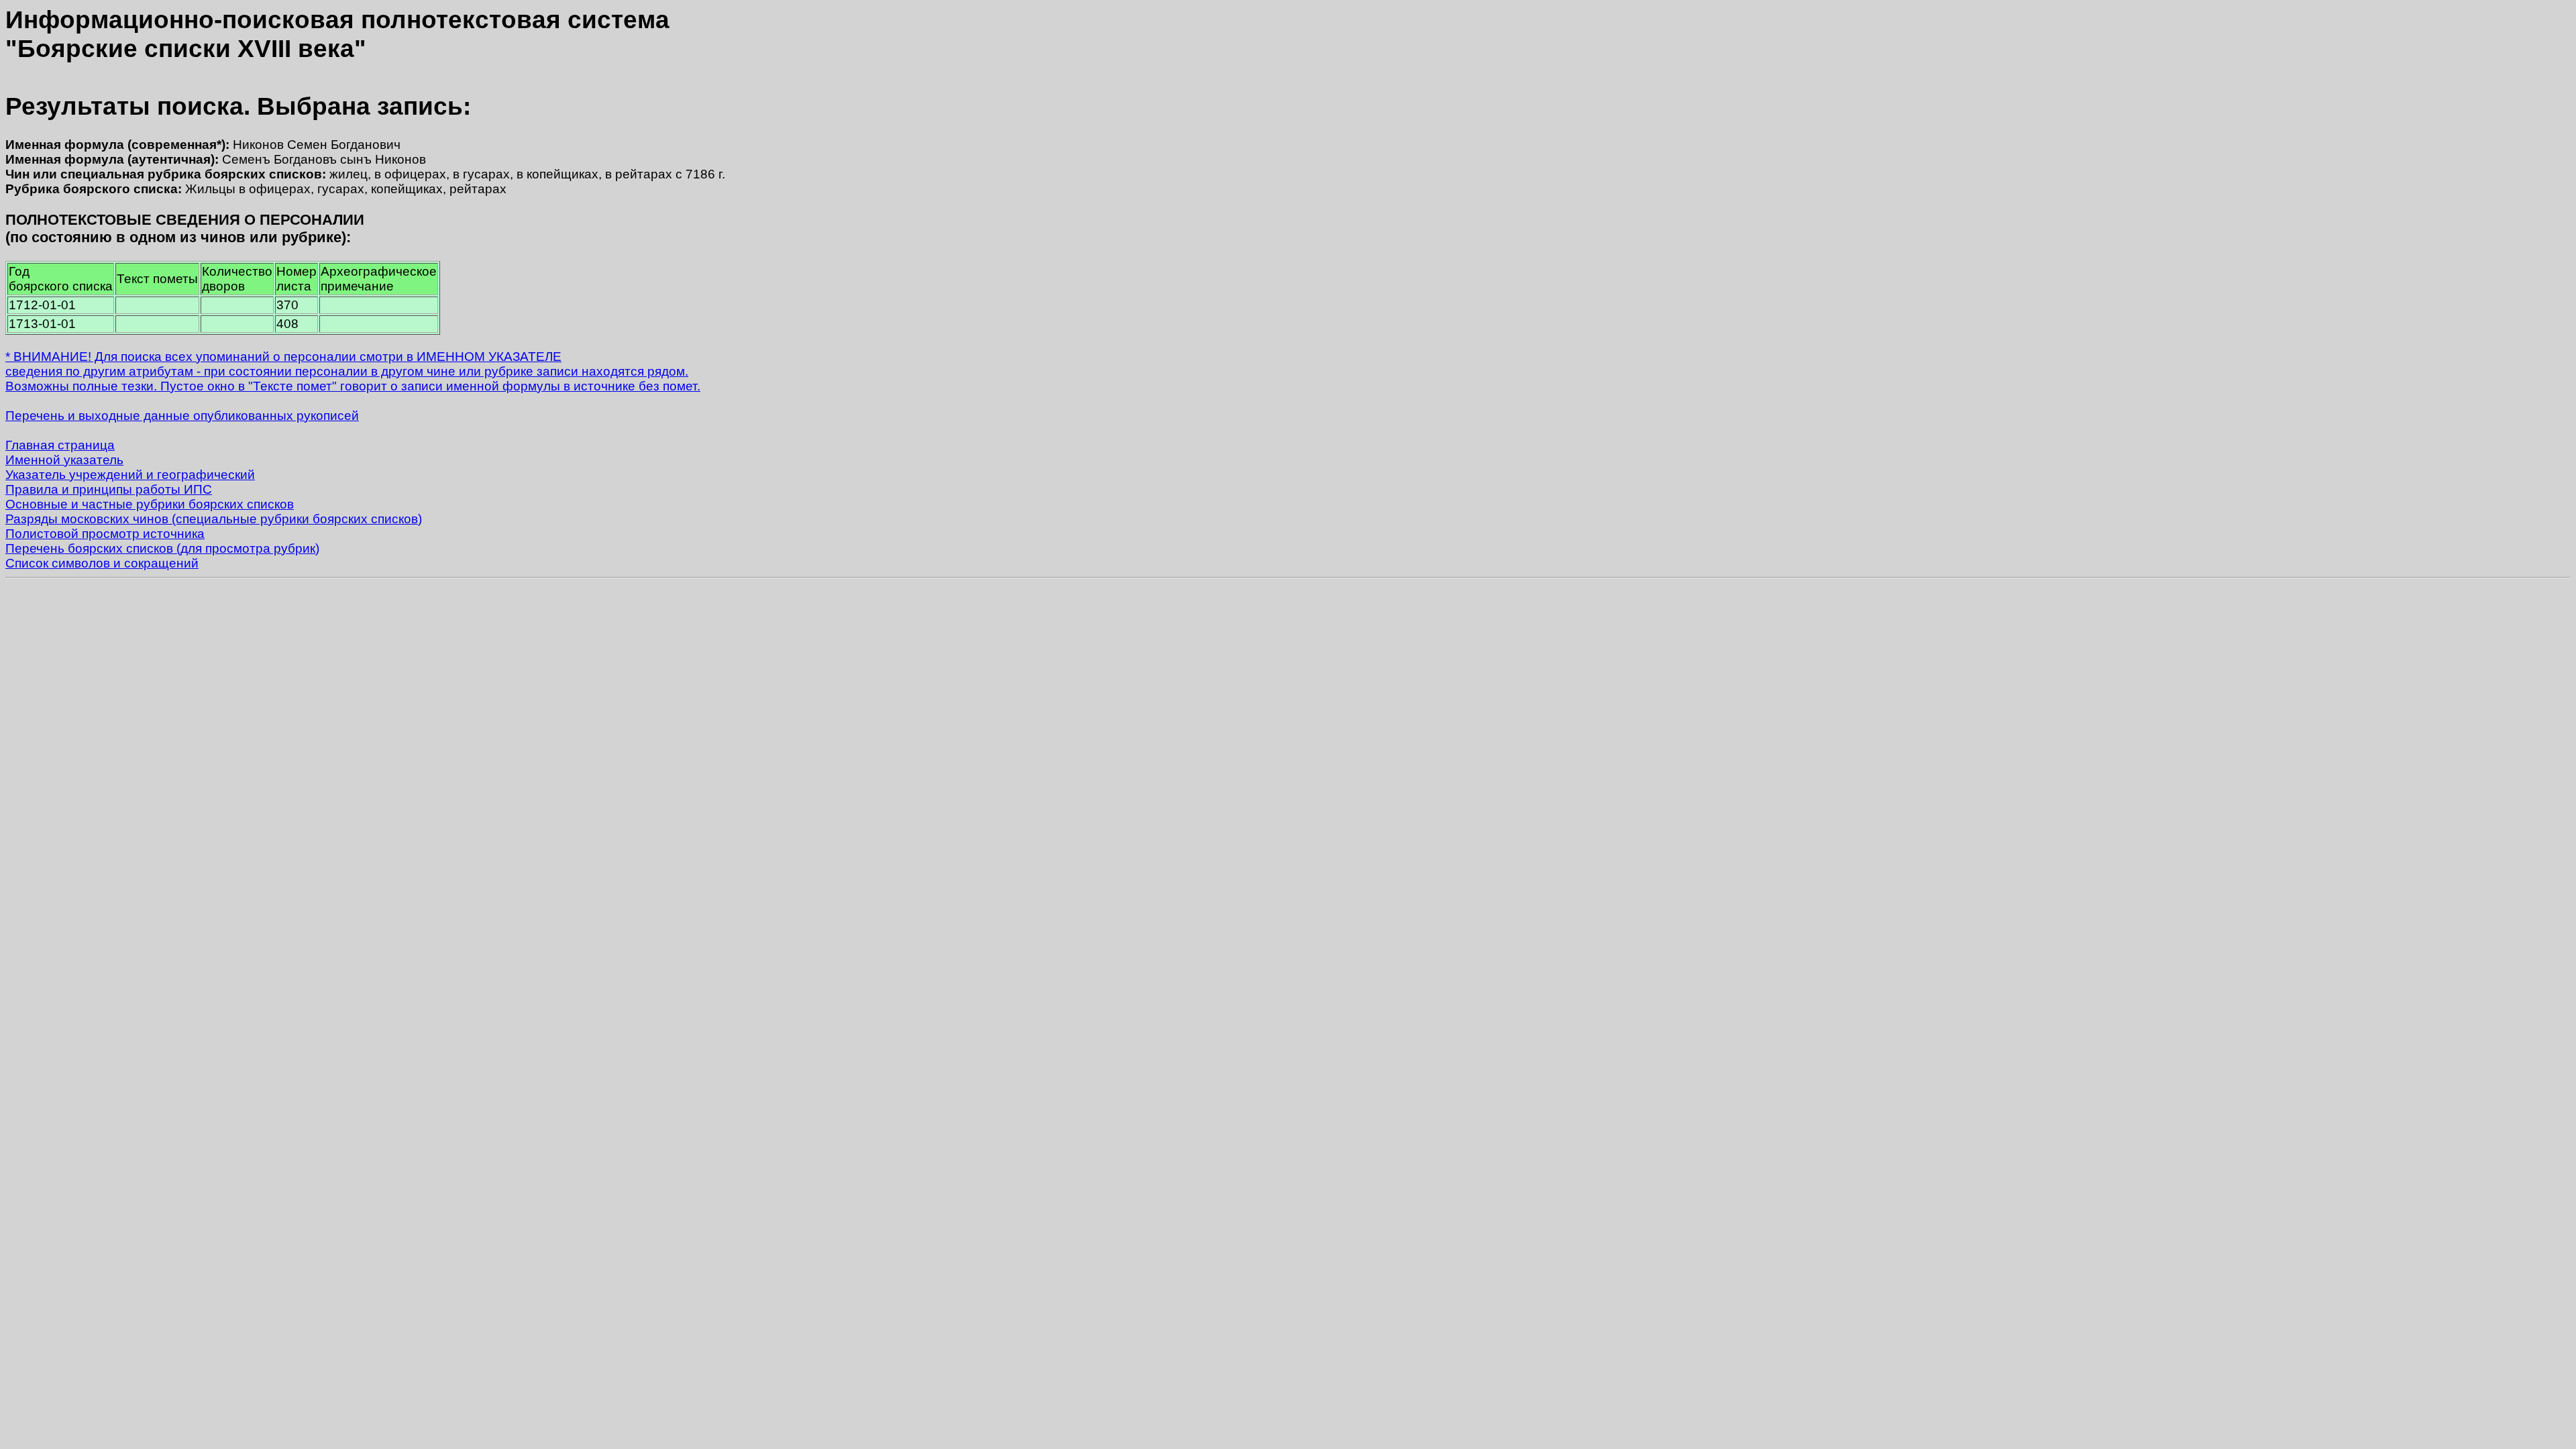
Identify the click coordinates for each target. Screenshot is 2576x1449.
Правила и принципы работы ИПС (109, 489)
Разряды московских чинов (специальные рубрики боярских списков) (214, 519)
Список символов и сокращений (102, 563)
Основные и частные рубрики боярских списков (150, 504)
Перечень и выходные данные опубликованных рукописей (182, 416)
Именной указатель (64, 460)
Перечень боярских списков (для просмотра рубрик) (162, 548)
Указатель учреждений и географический (130, 475)
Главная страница (60, 445)
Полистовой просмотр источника (105, 534)
